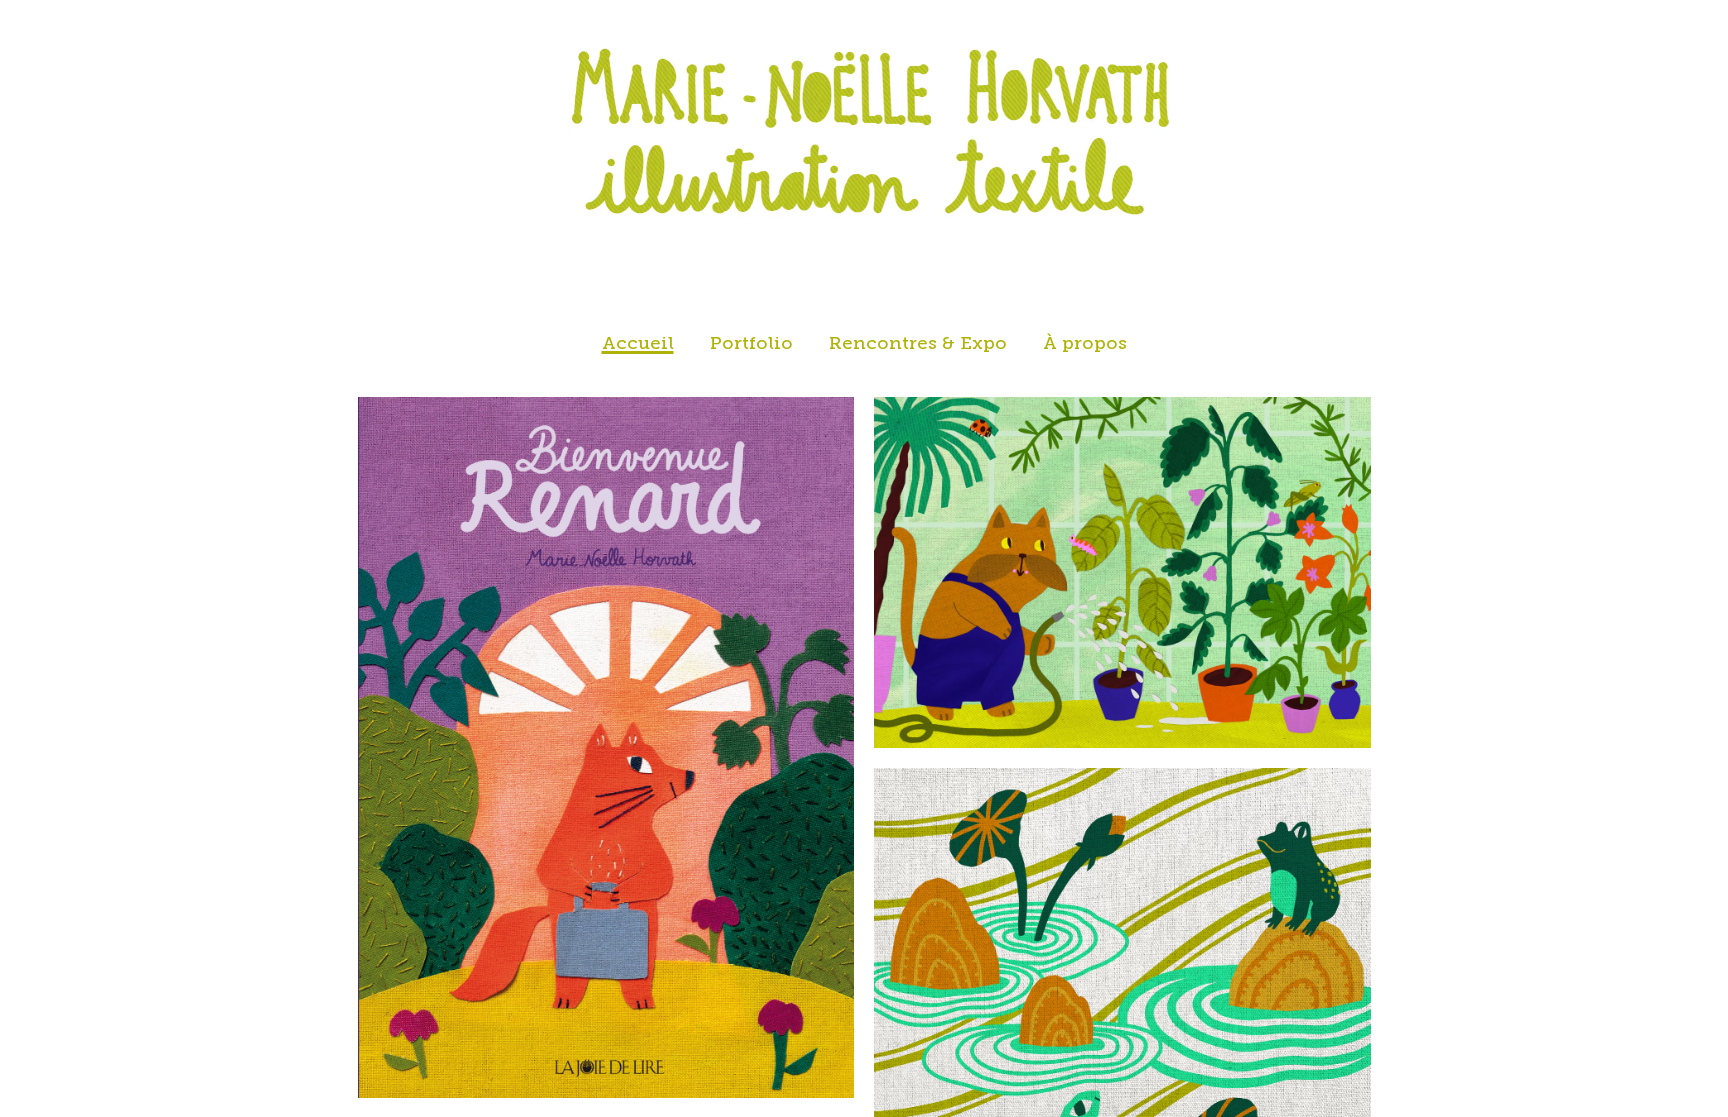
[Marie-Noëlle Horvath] (864, 134)
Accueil (638, 344)
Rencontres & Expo (918, 344)
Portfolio (751, 344)
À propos (1085, 344)
